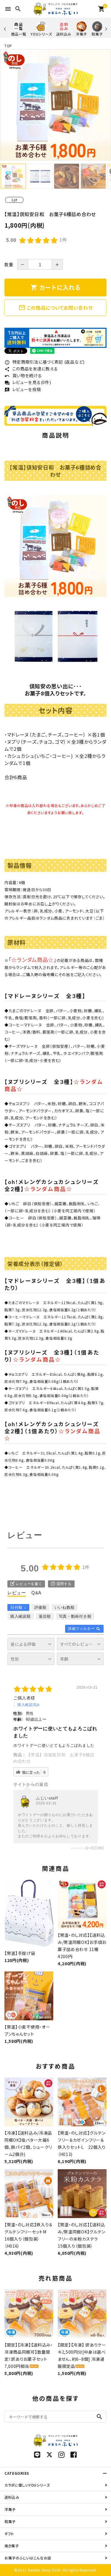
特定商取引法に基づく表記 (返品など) (45, 362)
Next (105, 29)
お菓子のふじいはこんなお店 (28, 2558)
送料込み (12, 2497)
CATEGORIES (17, 2473)
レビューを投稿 (23, 389)
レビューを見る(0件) (28, 382)
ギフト (9, 2534)
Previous (5, 29)
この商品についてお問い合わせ (56, 308)
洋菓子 (10, 2509)
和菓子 (10, 2521)
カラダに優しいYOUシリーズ (27, 2485)
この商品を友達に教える (31, 369)
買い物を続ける (23, 375)
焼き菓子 (12, 2546)
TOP (8, 46)
